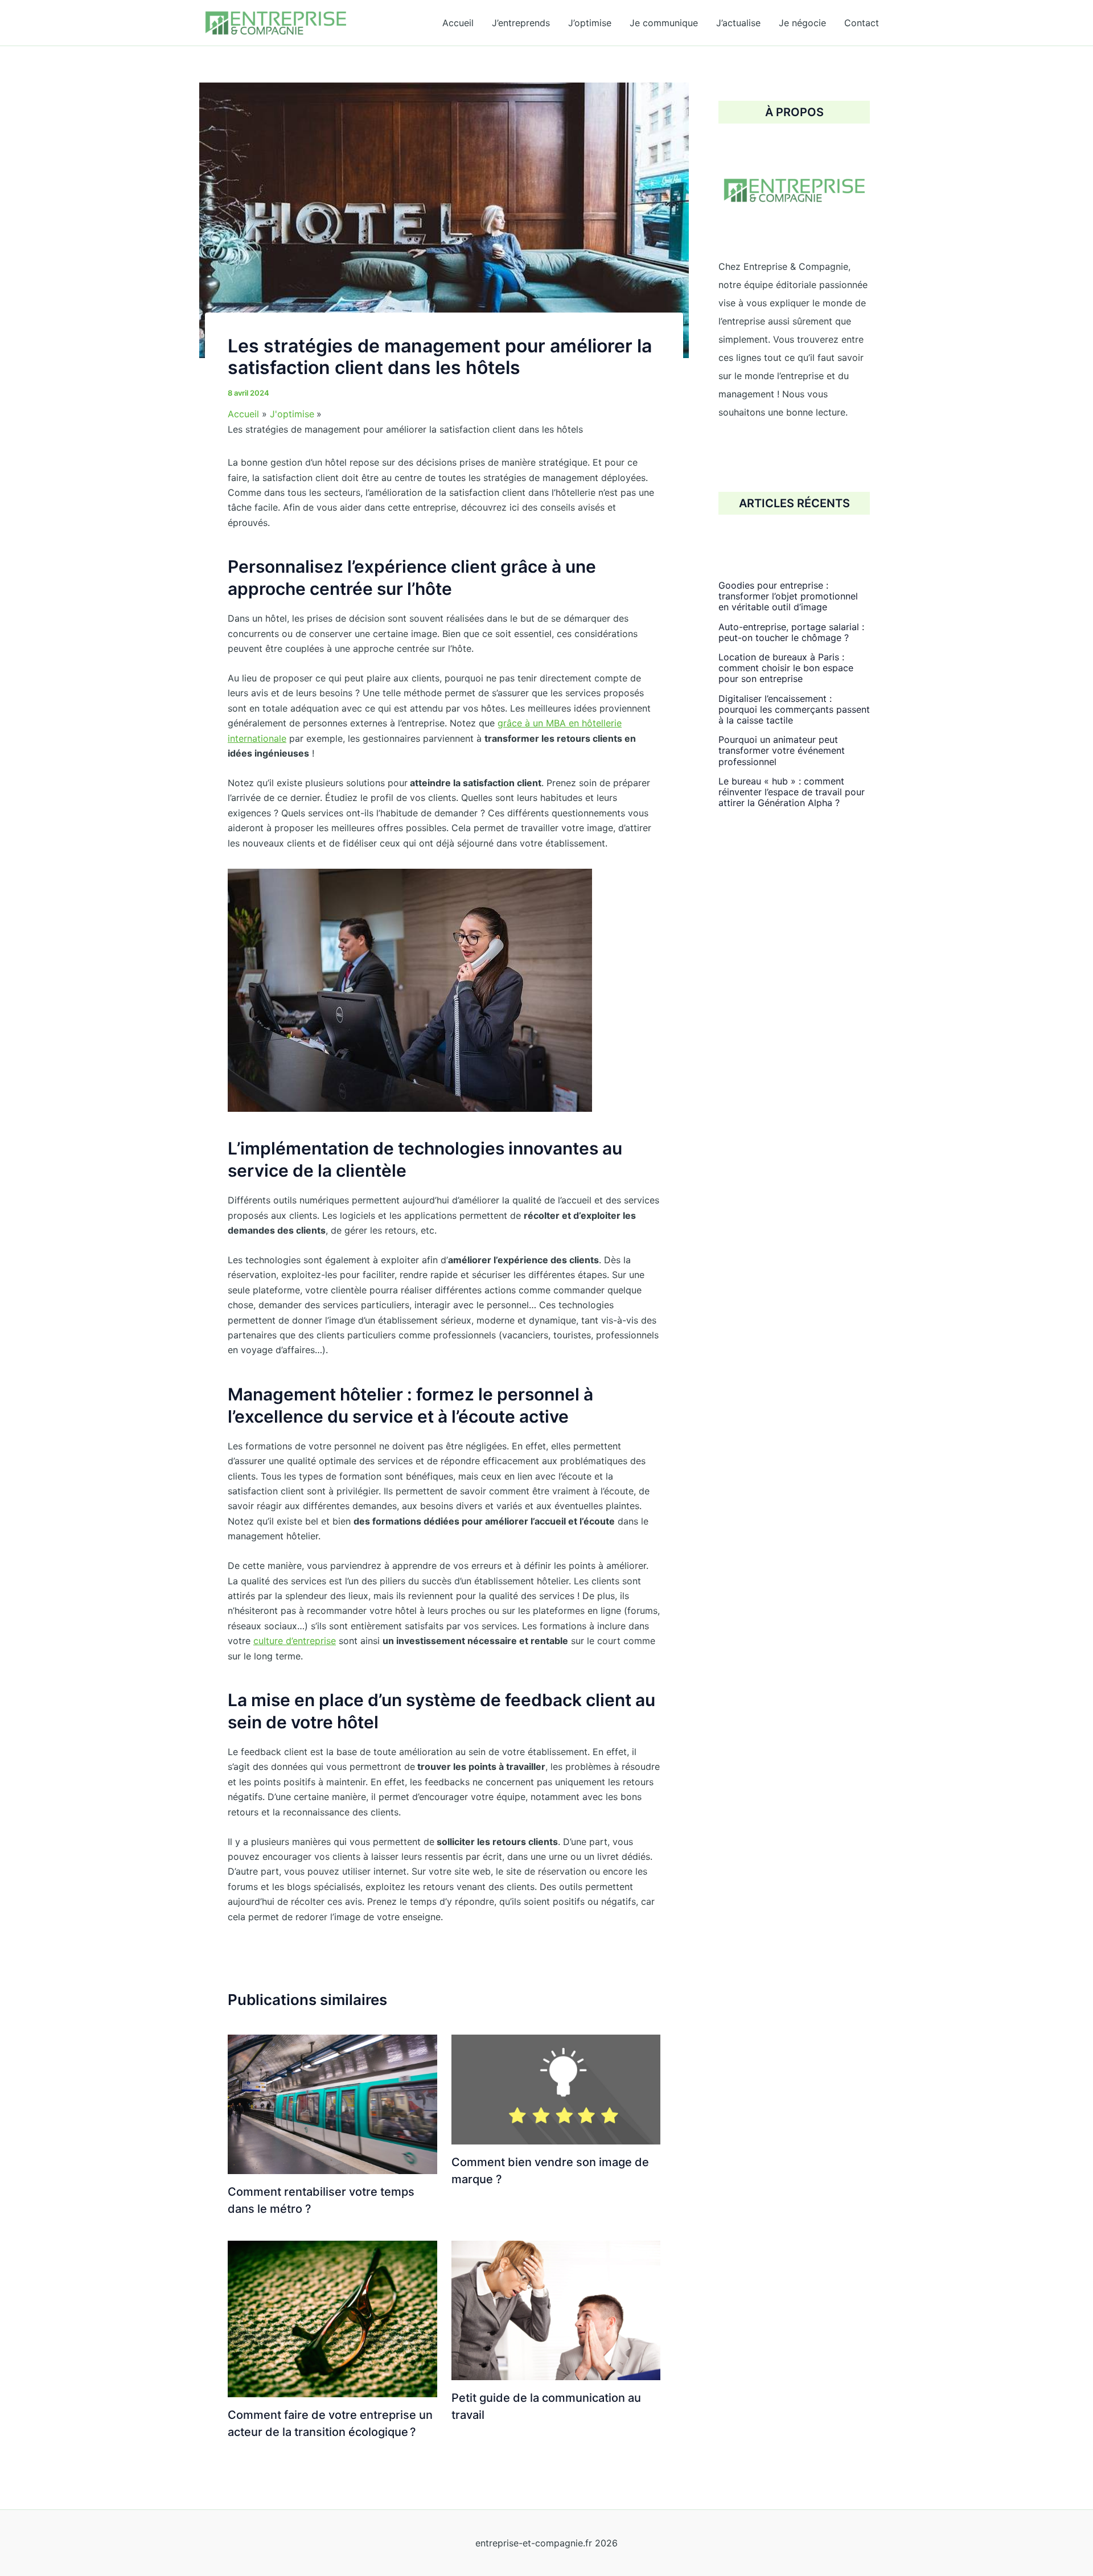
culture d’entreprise (295, 1641)
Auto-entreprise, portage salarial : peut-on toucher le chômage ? (791, 632)
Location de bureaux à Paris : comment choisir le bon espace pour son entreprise (786, 668)
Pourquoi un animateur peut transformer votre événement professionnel (782, 750)
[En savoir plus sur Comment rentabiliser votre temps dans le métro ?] (332, 2103)
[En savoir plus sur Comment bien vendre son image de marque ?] (556, 2089)
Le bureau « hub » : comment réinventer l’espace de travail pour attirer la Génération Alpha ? (792, 792)
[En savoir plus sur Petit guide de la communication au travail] (556, 2310)
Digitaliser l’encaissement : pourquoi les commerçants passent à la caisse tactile (794, 709)
